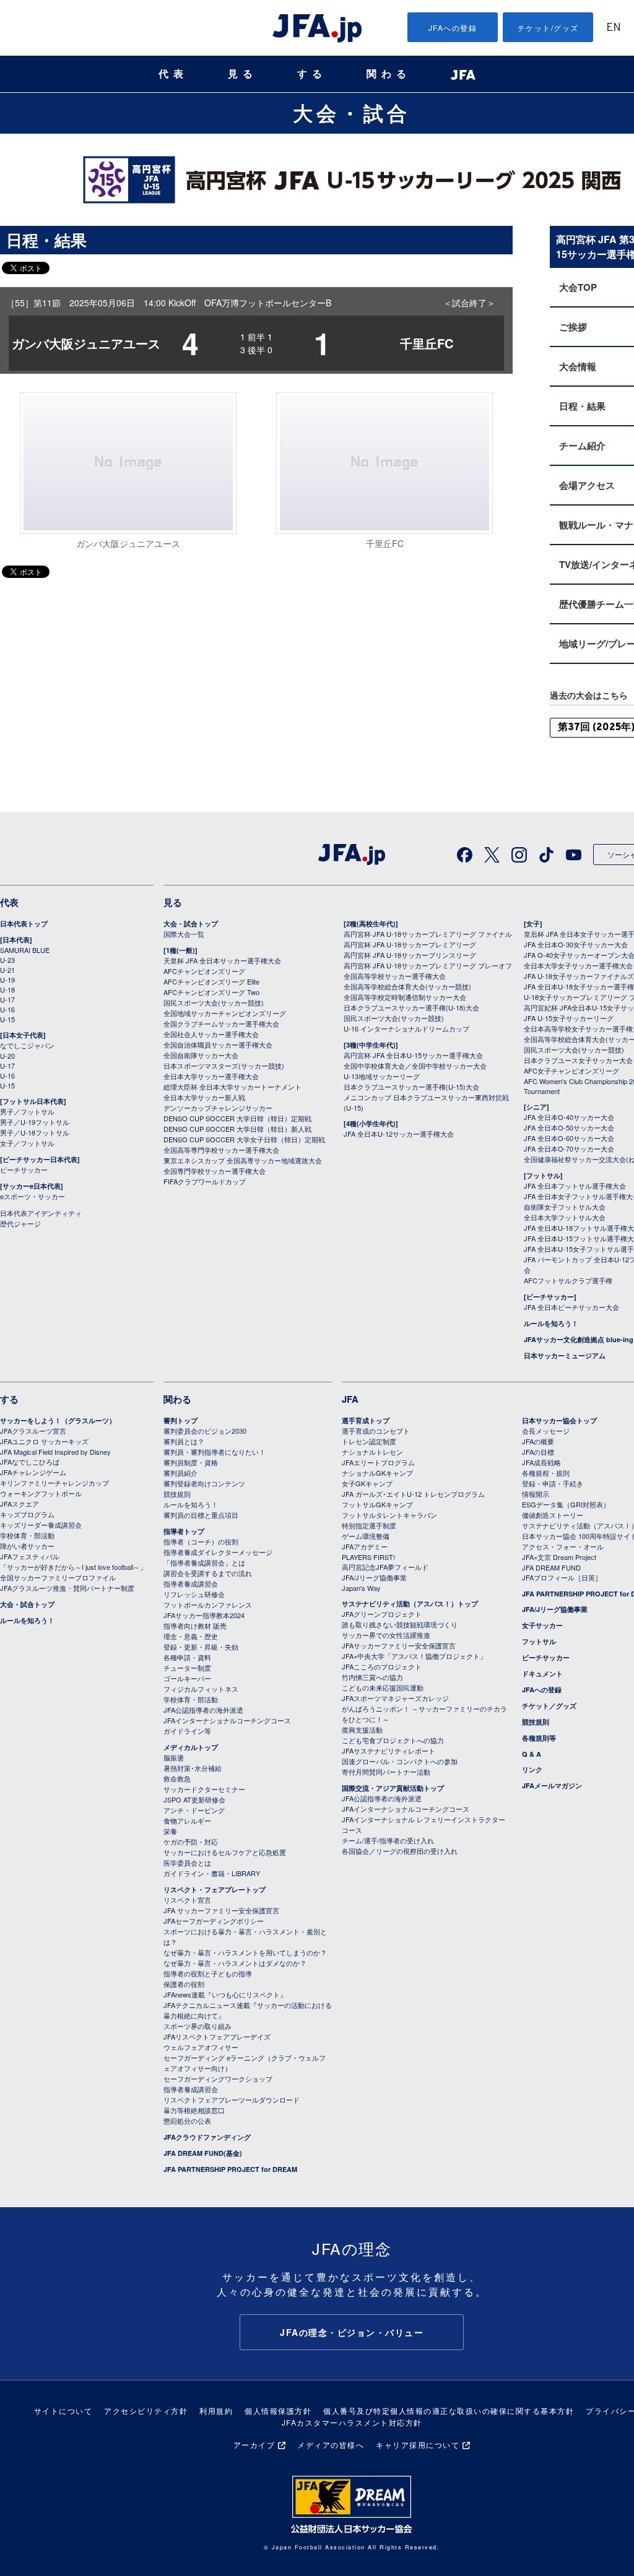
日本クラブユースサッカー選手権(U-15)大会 (411, 1087)
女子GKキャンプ (367, 1483)
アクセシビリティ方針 (146, 2410)
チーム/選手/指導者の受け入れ (388, 1840)
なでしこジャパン (27, 1045)
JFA (350, 1399)
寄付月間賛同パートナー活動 (386, 1772)
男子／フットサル (27, 1111)
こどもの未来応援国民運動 (383, 1687)
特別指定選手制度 (369, 1525)
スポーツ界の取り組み (198, 2026)
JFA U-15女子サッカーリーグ (569, 1018)
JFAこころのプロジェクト (382, 1666)
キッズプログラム (27, 1514)
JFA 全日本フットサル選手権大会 (575, 1186)
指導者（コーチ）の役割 (201, 1541)
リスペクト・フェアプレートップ (215, 1889)
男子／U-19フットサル (35, 1122)
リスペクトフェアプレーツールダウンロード (232, 2100)
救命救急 (177, 1778)
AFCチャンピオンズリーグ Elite (211, 981)
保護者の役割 (184, 1984)
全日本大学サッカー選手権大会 (211, 1076)
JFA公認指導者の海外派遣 (203, 1710)
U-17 (7, 999)
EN (614, 28)
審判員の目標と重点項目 (201, 1515)
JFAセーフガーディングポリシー (214, 1921)
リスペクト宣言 (187, 1900)
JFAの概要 (538, 1441)
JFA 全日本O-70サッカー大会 (569, 1148)
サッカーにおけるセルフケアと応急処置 (225, 1852)
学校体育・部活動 (27, 1535)
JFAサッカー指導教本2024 (204, 1615)
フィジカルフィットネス (201, 1689)
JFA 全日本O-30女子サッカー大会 (576, 944)
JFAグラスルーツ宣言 (33, 1431)
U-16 (7, 1009)
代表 (173, 74)
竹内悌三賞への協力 (372, 1677)
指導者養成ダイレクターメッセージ (218, 1552)
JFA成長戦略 (541, 1462)
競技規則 (177, 1494)
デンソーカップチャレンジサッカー (218, 1108)
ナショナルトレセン (372, 1452)
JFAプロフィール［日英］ (562, 1577)
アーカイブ (254, 2445)
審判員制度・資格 (191, 1462)
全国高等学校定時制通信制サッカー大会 (405, 997)
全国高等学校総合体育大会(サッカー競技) (407, 986)
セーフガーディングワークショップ (218, 2078)
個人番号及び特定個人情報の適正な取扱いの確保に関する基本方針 (449, 2410)
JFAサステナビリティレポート (389, 1751)
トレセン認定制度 (369, 1441)
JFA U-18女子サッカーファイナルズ (579, 976)
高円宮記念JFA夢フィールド (385, 1567)
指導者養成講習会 (191, 1583)
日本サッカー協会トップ (559, 1420)
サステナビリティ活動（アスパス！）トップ (410, 1604)
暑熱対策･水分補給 (193, 1768)
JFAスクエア (20, 1504)
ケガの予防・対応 (191, 1842)
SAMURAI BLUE (25, 950)
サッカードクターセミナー (204, 1789)
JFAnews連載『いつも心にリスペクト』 (225, 1994)
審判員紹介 (180, 1473)
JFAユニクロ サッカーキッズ (44, 1441)
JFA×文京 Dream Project (559, 1557)
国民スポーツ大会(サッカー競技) (214, 1002)
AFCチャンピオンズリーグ (204, 971)
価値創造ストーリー (553, 1515)
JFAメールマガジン (552, 1786)
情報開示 (536, 1494)
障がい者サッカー (27, 1546)
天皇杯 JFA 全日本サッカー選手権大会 (222, 960)
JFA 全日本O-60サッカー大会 (569, 1138)
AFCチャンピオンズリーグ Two (211, 992)
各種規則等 (539, 1738)
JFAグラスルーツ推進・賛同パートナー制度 (67, 1588)
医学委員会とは (187, 1863)
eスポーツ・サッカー (33, 1196)
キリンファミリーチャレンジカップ (54, 1483)
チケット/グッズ (548, 28)
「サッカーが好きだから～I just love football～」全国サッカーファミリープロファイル (73, 1572)
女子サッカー (542, 1625)
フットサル (539, 1641)
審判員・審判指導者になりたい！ (215, 1452)
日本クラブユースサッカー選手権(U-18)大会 (411, 1007)
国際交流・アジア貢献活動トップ (393, 1788)
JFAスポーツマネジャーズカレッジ (395, 1698)
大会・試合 (352, 113)
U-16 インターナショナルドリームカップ (406, 1028)
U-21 (7, 970)
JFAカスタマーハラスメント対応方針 (352, 2422)
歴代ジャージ (20, 1223)
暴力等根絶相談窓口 (194, 2110)
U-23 (7, 960)
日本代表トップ (24, 924)
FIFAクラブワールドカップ (205, 1181)
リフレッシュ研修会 (194, 1594)
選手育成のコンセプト (376, 1431)
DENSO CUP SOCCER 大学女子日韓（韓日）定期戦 (244, 1139)
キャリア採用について (418, 2445)
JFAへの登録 (453, 28)
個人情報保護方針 (278, 2410)
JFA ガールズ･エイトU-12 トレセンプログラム (413, 1494)
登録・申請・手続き (553, 1483)
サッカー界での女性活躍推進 (386, 1635)
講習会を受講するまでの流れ (208, 1573)
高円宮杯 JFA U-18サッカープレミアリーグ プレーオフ (428, 965)
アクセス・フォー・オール (563, 1546)
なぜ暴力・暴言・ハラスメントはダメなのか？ (235, 1963)
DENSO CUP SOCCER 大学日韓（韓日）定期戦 (237, 1118)
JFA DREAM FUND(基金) (203, 2153)
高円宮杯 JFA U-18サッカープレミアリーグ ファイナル (428, 934)
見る (243, 74)
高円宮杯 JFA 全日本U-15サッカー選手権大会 (413, 1055)
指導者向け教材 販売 (195, 1626)
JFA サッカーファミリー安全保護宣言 (221, 1910)
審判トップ (180, 1420)
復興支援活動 (362, 1730)
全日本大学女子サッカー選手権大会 (578, 965)
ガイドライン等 (187, 1731)
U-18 (7, 989)
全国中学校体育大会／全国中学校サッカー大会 (415, 1066)
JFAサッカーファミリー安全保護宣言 (399, 1645)
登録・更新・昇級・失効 (201, 1647)
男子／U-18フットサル (35, 1132)
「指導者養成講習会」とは (204, 1562)
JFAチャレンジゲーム (33, 1472)
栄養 (170, 1831)
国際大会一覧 (184, 934)
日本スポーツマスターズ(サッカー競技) (224, 1066)
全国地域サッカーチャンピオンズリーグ (225, 1013)
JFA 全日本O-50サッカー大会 (569, 1127)
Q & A (532, 1754)
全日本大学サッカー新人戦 (204, 1097)
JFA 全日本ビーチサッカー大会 (571, 1307)
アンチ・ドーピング (194, 1810)
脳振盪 (174, 1757)
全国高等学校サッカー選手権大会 (395, 976)
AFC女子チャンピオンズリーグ (571, 1070)
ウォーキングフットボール (41, 1493)
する (312, 74)
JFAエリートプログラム (378, 1462)
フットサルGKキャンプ (377, 1504)
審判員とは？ (184, 1441)
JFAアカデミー (365, 1546)
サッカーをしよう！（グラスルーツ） (58, 1420)
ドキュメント (542, 1674)
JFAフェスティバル (30, 1556)
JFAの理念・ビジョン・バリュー (352, 2332)
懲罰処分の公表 (187, 2121)
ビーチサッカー (24, 1170)
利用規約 (216, 2410)
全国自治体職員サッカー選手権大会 (218, 1045)
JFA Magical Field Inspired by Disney (55, 1452)
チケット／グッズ (549, 1706)
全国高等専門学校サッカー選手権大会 (221, 1150)
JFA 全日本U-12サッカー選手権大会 (399, 1134)
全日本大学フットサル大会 (565, 1217)
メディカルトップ (191, 1747)
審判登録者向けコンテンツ (204, 1483)
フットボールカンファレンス (208, 1605)
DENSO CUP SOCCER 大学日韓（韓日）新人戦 (237, 1129)
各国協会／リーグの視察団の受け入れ (400, 1851)
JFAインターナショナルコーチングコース (227, 1720)
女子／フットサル (27, 1143)
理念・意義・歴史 (191, 1636)
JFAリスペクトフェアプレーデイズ (217, 2036)
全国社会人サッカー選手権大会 (211, 1034)
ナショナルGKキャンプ (377, 1473)
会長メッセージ (546, 1431)
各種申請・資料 (187, 1657)
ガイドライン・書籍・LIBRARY (212, 1873)
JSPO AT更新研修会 (194, 1799)
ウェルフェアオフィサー (201, 2047)
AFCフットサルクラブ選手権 (568, 1280)
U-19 (7, 980)
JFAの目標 (538, 1452)
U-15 (7, 1019)
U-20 (7, 1056)
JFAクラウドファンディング (207, 2137)
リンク (532, 1769)
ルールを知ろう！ (551, 1323)
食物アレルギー (187, 1820)
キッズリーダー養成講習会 (41, 1525)
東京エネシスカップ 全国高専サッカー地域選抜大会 (243, 1160)
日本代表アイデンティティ (41, 1213)
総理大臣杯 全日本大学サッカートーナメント (232, 1087)
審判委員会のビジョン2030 (205, 1431)
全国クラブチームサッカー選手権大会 (221, 1023)
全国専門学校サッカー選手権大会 (215, 1171)
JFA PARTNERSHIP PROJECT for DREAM (230, 2169)
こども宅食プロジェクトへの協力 (393, 1740)
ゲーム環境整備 (366, 1536)
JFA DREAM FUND (551, 1567)
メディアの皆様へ (331, 2445)
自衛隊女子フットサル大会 (565, 1207)
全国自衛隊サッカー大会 (201, 1055)
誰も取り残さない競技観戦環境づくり (400, 1624)
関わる (389, 74)
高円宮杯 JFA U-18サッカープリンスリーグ (410, 955)
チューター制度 (187, 1668)
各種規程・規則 (546, 1473)
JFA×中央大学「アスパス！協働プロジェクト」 (414, 1656)
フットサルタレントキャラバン (389, 1515)
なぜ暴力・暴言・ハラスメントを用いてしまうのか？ (245, 1952)
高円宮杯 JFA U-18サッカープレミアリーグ (410, 944)
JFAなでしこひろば (30, 1462)
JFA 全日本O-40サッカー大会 (569, 1117)
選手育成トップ (366, 1420)
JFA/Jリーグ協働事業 (374, 1577)
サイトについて (63, 2410)
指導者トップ (184, 1531)
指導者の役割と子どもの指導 (208, 1973)
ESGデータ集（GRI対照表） (566, 1504)
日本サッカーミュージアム (565, 1355)
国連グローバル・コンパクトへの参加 (400, 1761)
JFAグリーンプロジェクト (382, 1614)
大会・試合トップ (191, 924)
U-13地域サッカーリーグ (382, 1076)
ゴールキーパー (187, 1678)
